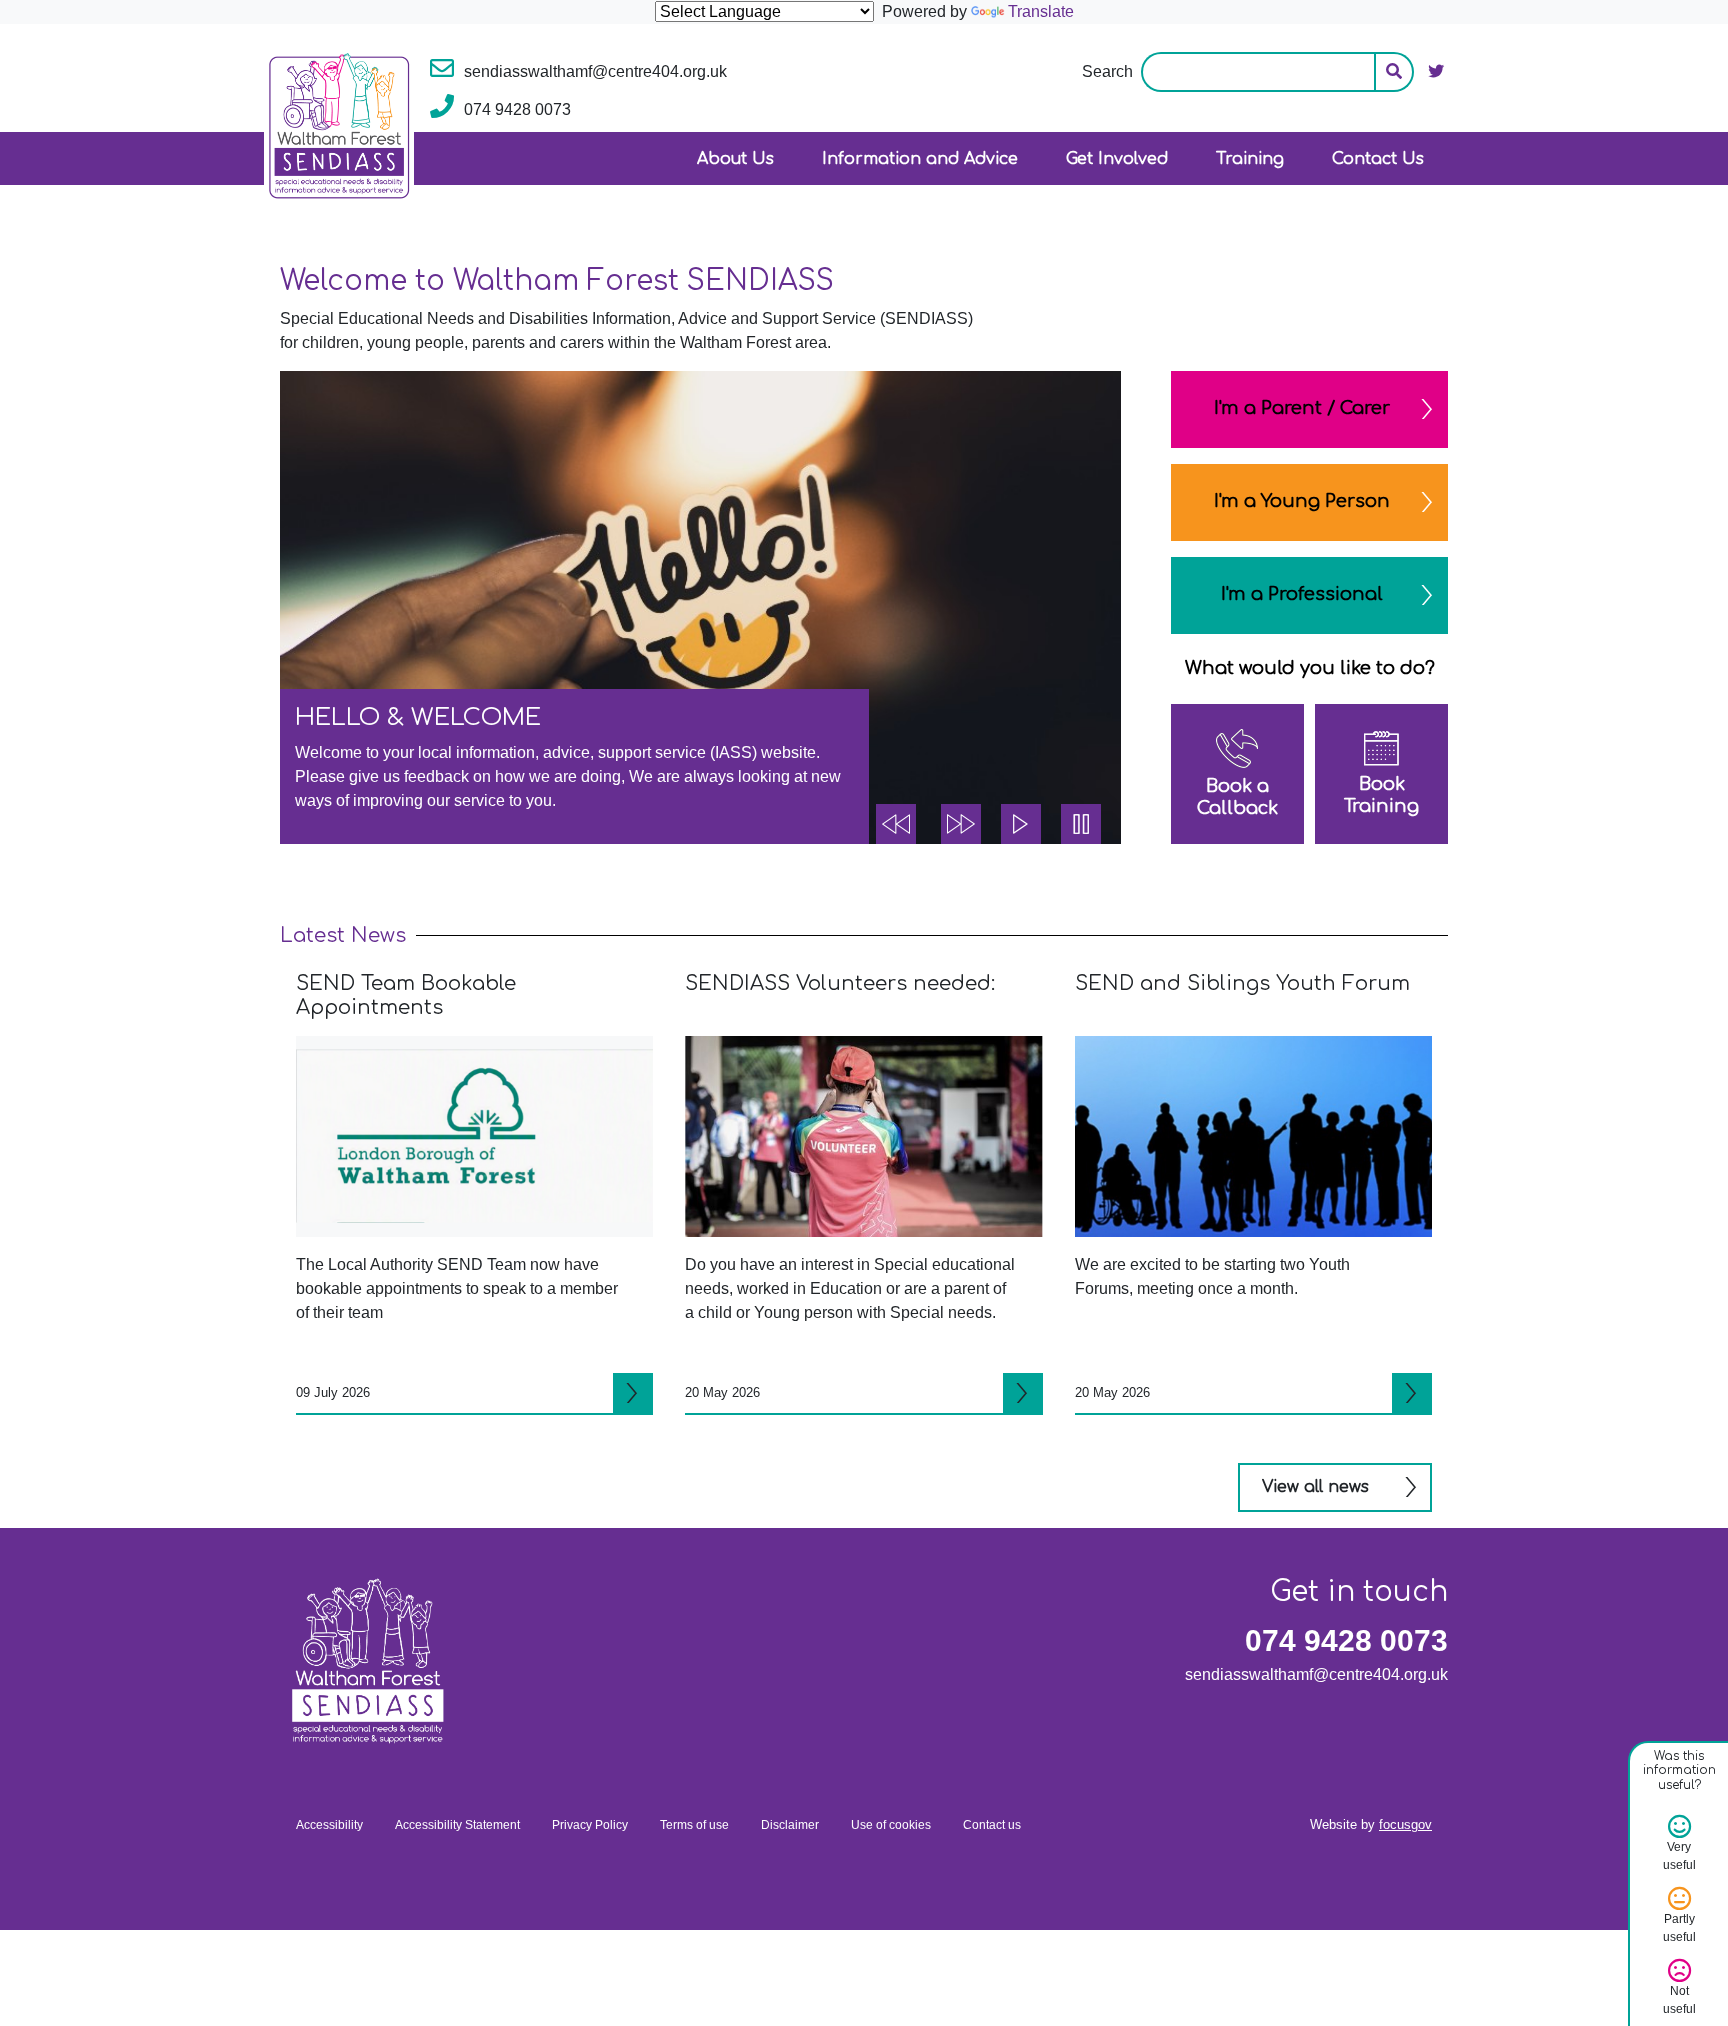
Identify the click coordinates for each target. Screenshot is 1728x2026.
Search (1107, 71)
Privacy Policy (590, 1825)
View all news (1315, 1487)
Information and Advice (920, 159)
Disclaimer (790, 1825)
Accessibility (329, 1825)
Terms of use (694, 1825)
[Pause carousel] (1081, 824)
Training (1250, 159)
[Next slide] (961, 824)
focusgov (1405, 1824)
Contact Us (1378, 159)
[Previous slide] (896, 824)
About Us (735, 159)
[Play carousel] (1021, 824)
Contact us (992, 1825)
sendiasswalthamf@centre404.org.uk (1316, 1674)
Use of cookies (891, 1825)
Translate (1041, 11)
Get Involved (1117, 159)
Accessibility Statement (457, 1825)
